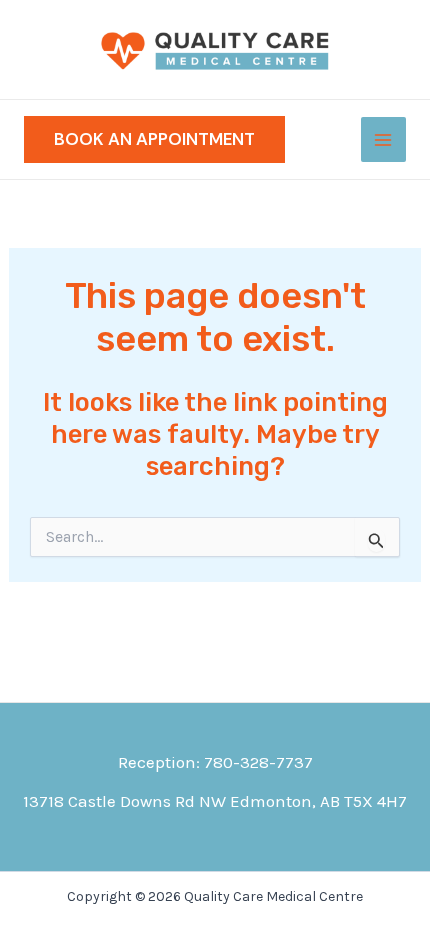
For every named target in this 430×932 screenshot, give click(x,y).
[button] (154, 139)
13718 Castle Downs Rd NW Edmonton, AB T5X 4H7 (215, 801)
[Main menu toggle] (384, 140)
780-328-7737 (258, 762)
